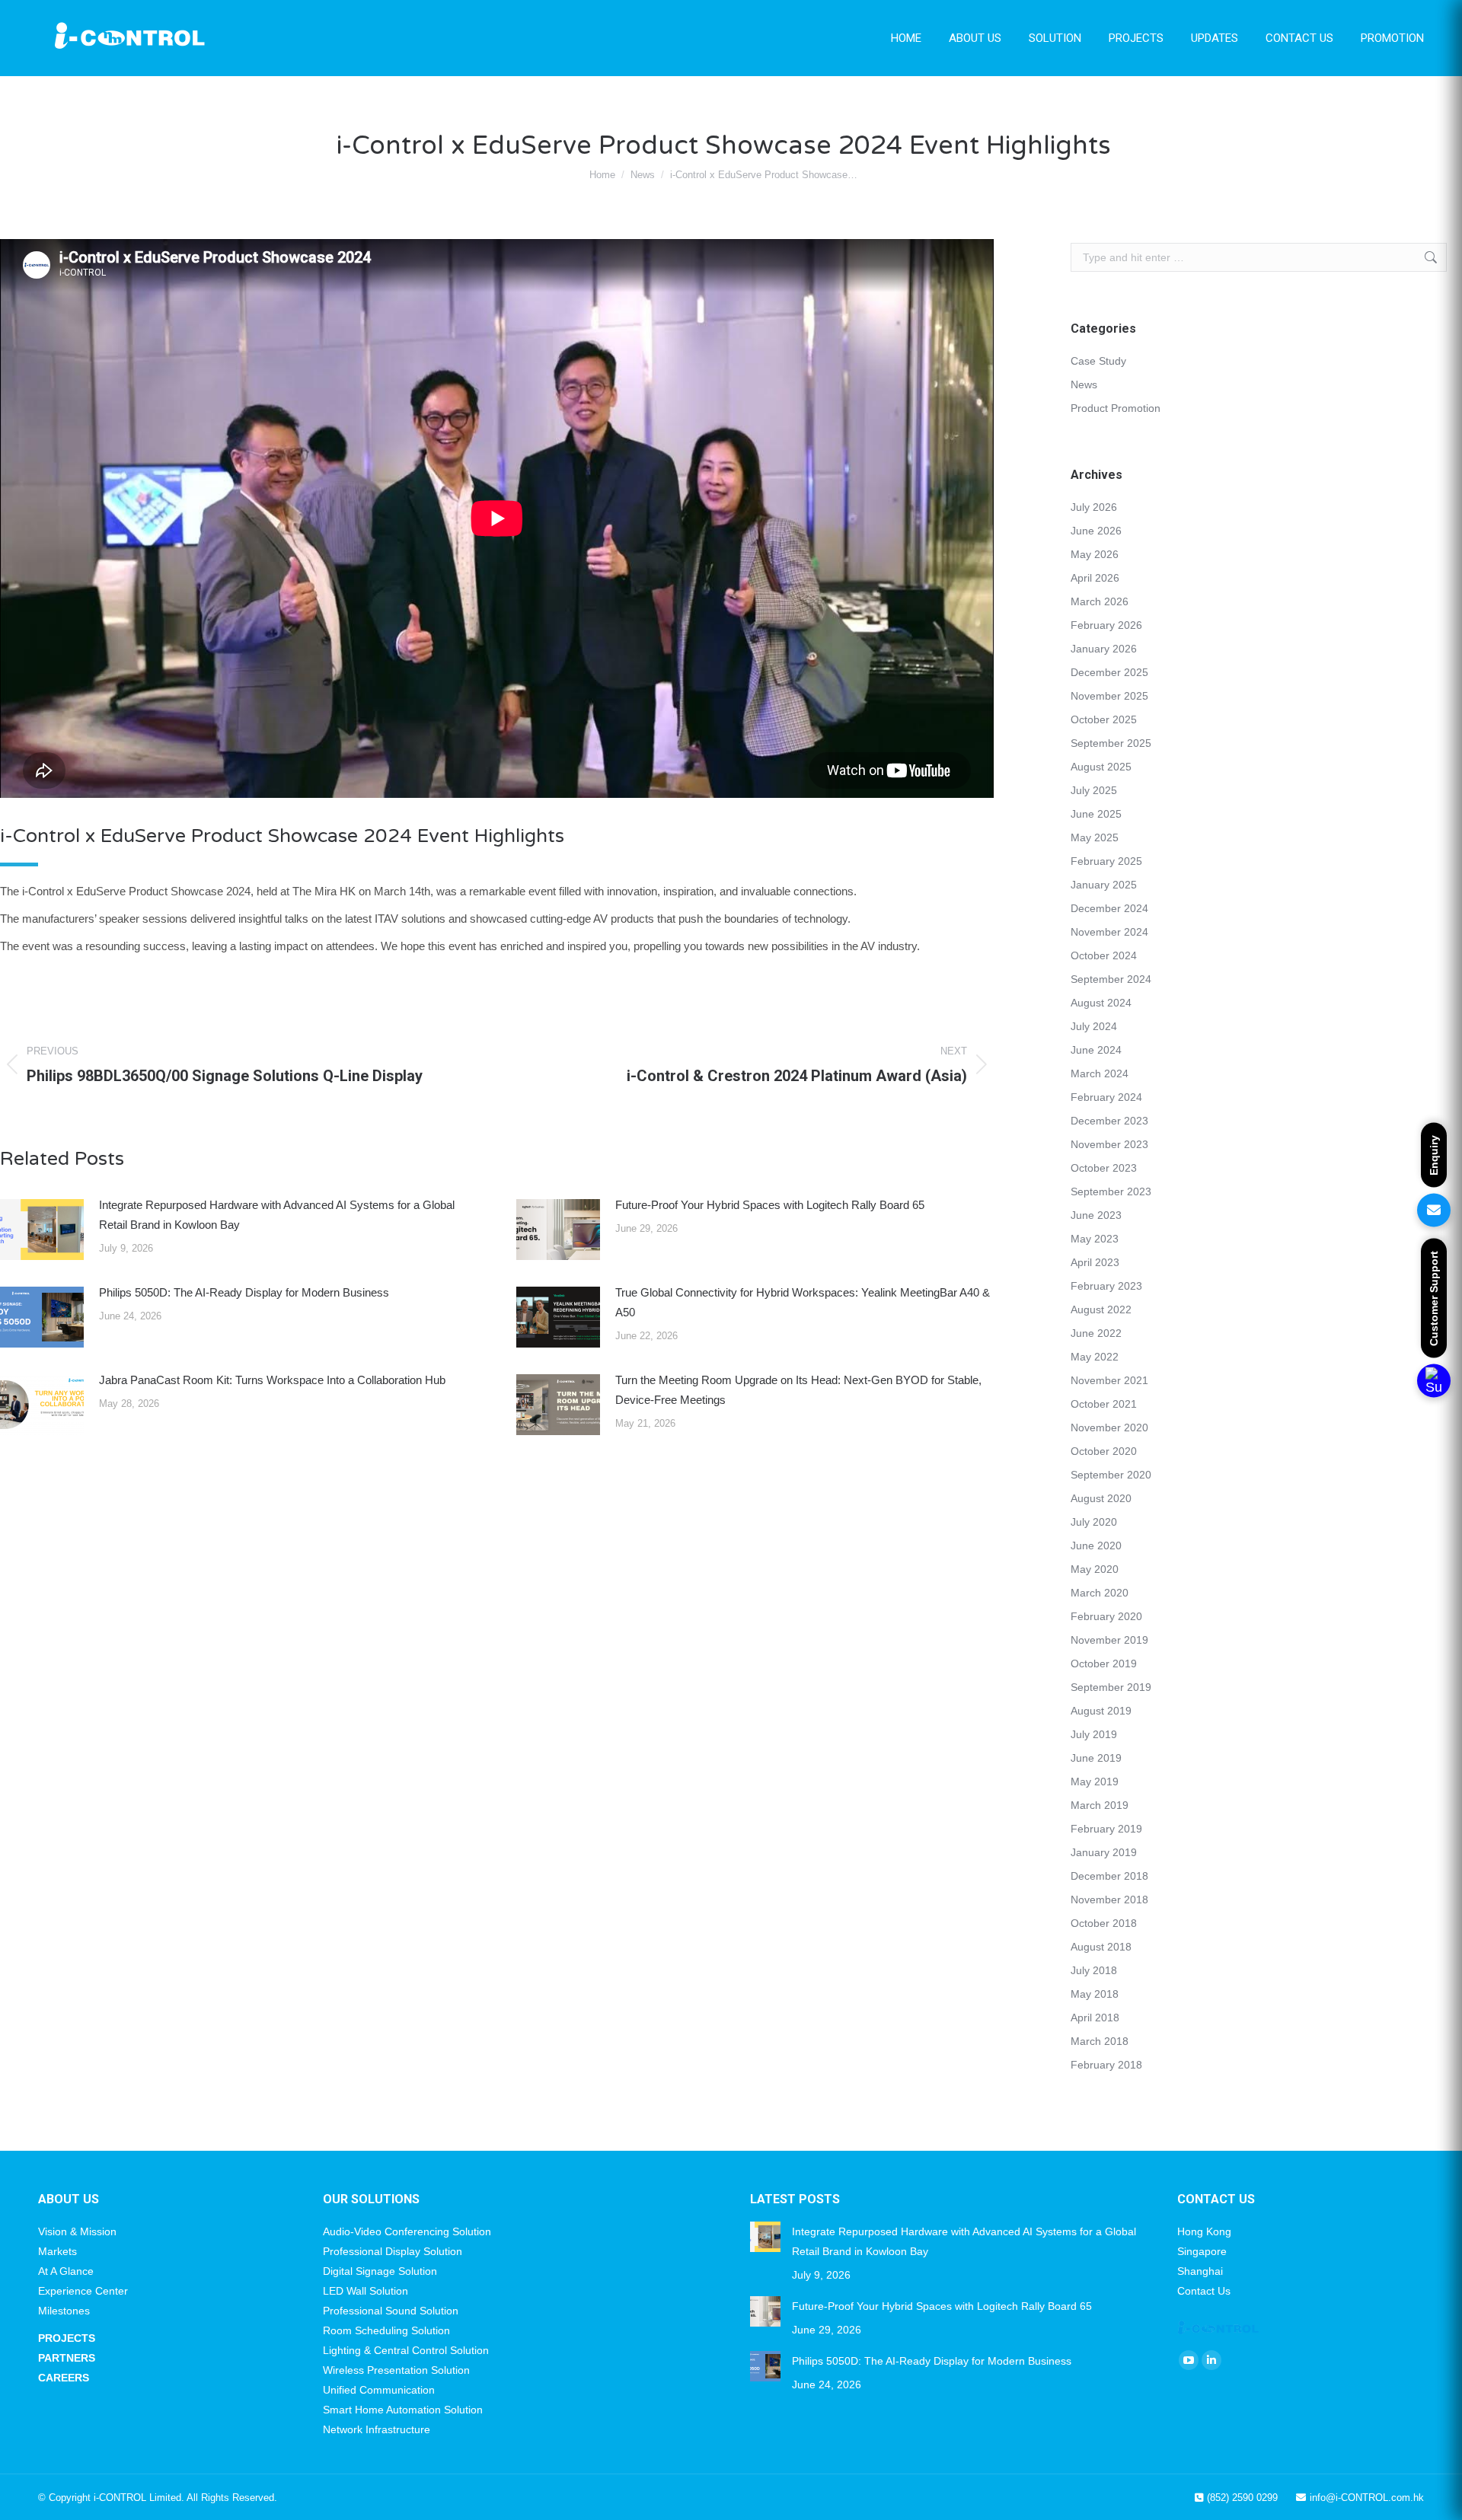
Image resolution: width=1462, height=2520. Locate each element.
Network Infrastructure (377, 2429)
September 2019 (1111, 1687)
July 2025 (1094, 790)
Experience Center (83, 2291)
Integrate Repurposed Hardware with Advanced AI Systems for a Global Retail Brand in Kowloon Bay (277, 1215)
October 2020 (1104, 1451)
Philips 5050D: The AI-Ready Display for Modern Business (244, 1292)
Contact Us (1204, 2291)
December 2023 (1109, 1121)
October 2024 (1104, 955)
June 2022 (1096, 1333)
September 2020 (1111, 1475)
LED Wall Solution (365, 2291)
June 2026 (1096, 531)
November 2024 (1109, 932)
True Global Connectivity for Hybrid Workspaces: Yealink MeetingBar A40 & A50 (803, 1302)
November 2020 (1109, 1427)
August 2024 (1101, 1003)
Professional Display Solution (393, 2251)
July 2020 (1094, 1522)
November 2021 (1109, 1380)
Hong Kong (1204, 2231)
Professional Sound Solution (391, 2311)
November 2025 (1109, 696)
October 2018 (1104, 1923)
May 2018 (1095, 1994)
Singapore (1202, 2251)
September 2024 (1111, 979)
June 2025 (1096, 814)
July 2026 (1094, 507)
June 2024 (1096, 1050)
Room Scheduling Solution (386, 2330)
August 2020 (1101, 1498)
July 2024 (1094, 1026)
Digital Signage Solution (380, 2271)
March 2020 (1100, 1593)
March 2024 (1100, 1073)
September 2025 (1111, 743)
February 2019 (1106, 1829)
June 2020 (1096, 1545)
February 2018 (1106, 2065)
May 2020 (1095, 1569)
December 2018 (1109, 1876)
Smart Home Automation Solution (403, 2410)
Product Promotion (1116, 408)
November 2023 (1109, 1144)
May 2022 (1095, 1357)
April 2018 (1095, 2018)
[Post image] (42, 1230)
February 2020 (1106, 1616)
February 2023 (1106, 1286)
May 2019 (1095, 1782)
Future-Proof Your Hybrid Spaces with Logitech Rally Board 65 (770, 1205)
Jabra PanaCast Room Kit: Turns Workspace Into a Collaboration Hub (272, 1380)
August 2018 (1101, 1947)
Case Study (1098, 361)
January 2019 (1104, 1852)
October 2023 (1104, 1168)
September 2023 (1111, 1191)
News (1084, 384)
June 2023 (1096, 1215)
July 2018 (1094, 1970)
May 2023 (1095, 1239)
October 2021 (1104, 1404)
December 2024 (1109, 908)
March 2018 (1100, 2041)
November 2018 (1109, 1900)
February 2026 (1106, 625)
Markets (57, 2251)
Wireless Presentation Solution (396, 2370)
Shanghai (1200, 2271)
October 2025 (1104, 719)
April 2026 (1095, 578)
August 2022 (1101, 1309)
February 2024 (1106, 1097)
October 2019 (1104, 1664)
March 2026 (1100, 601)
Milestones (64, 2311)
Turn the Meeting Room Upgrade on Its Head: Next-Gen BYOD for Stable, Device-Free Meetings (798, 1390)
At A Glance (66, 2271)
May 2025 (1095, 837)
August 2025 (1101, 767)
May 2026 (1095, 554)
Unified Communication (379, 2390)
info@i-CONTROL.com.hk (1367, 2498)
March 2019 (1100, 1805)
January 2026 (1104, 649)
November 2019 (1109, 1640)
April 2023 (1095, 1262)
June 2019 (1096, 1758)
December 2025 (1109, 672)
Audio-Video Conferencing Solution (407, 2231)
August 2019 (1101, 1711)
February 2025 (1106, 861)
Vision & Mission (77, 2231)
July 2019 (1094, 1734)
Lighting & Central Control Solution (406, 2350)
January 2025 (1104, 885)
